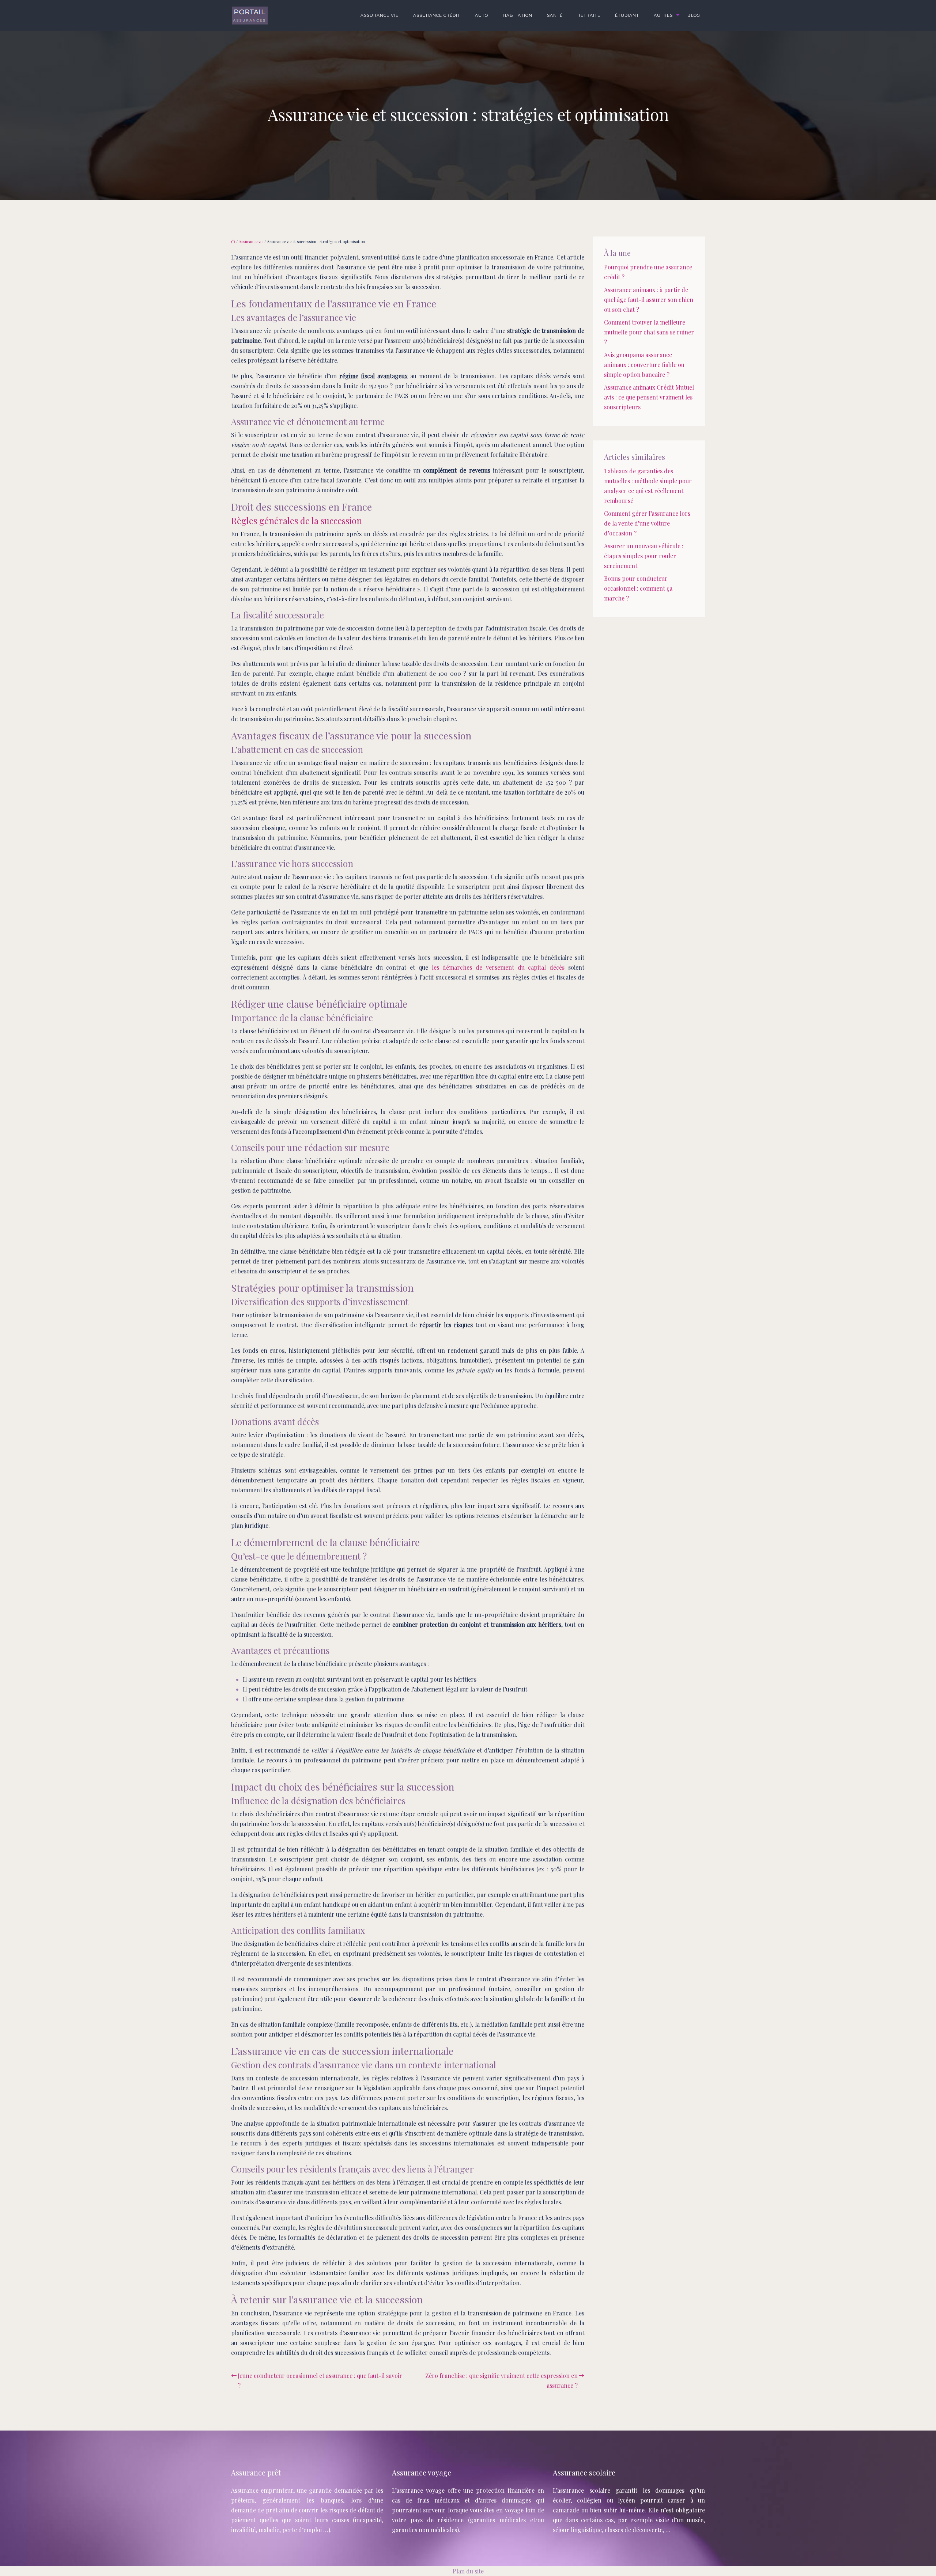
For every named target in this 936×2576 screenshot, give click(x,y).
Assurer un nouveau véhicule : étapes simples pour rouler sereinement (644, 556)
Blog (694, 15)
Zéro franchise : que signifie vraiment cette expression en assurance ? (501, 2380)
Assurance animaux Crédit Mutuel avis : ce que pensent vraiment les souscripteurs (649, 397)
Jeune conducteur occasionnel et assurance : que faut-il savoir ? (320, 2380)
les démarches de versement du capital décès (498, 967)
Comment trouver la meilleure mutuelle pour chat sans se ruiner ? (649, 332)
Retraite (589, 15)
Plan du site (468, 2571)
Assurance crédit (437, 15)
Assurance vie (380, 15)
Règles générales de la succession (297, 520)
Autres (663, 15)
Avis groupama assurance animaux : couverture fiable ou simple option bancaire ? (644, 365)
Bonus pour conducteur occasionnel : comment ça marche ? (638, 588)
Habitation (518, 15)
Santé (555, 15)
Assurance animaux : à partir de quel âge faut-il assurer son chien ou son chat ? (649, 300)
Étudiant (627, 15)
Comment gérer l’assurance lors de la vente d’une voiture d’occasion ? (647, 523)
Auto (482, 15)
